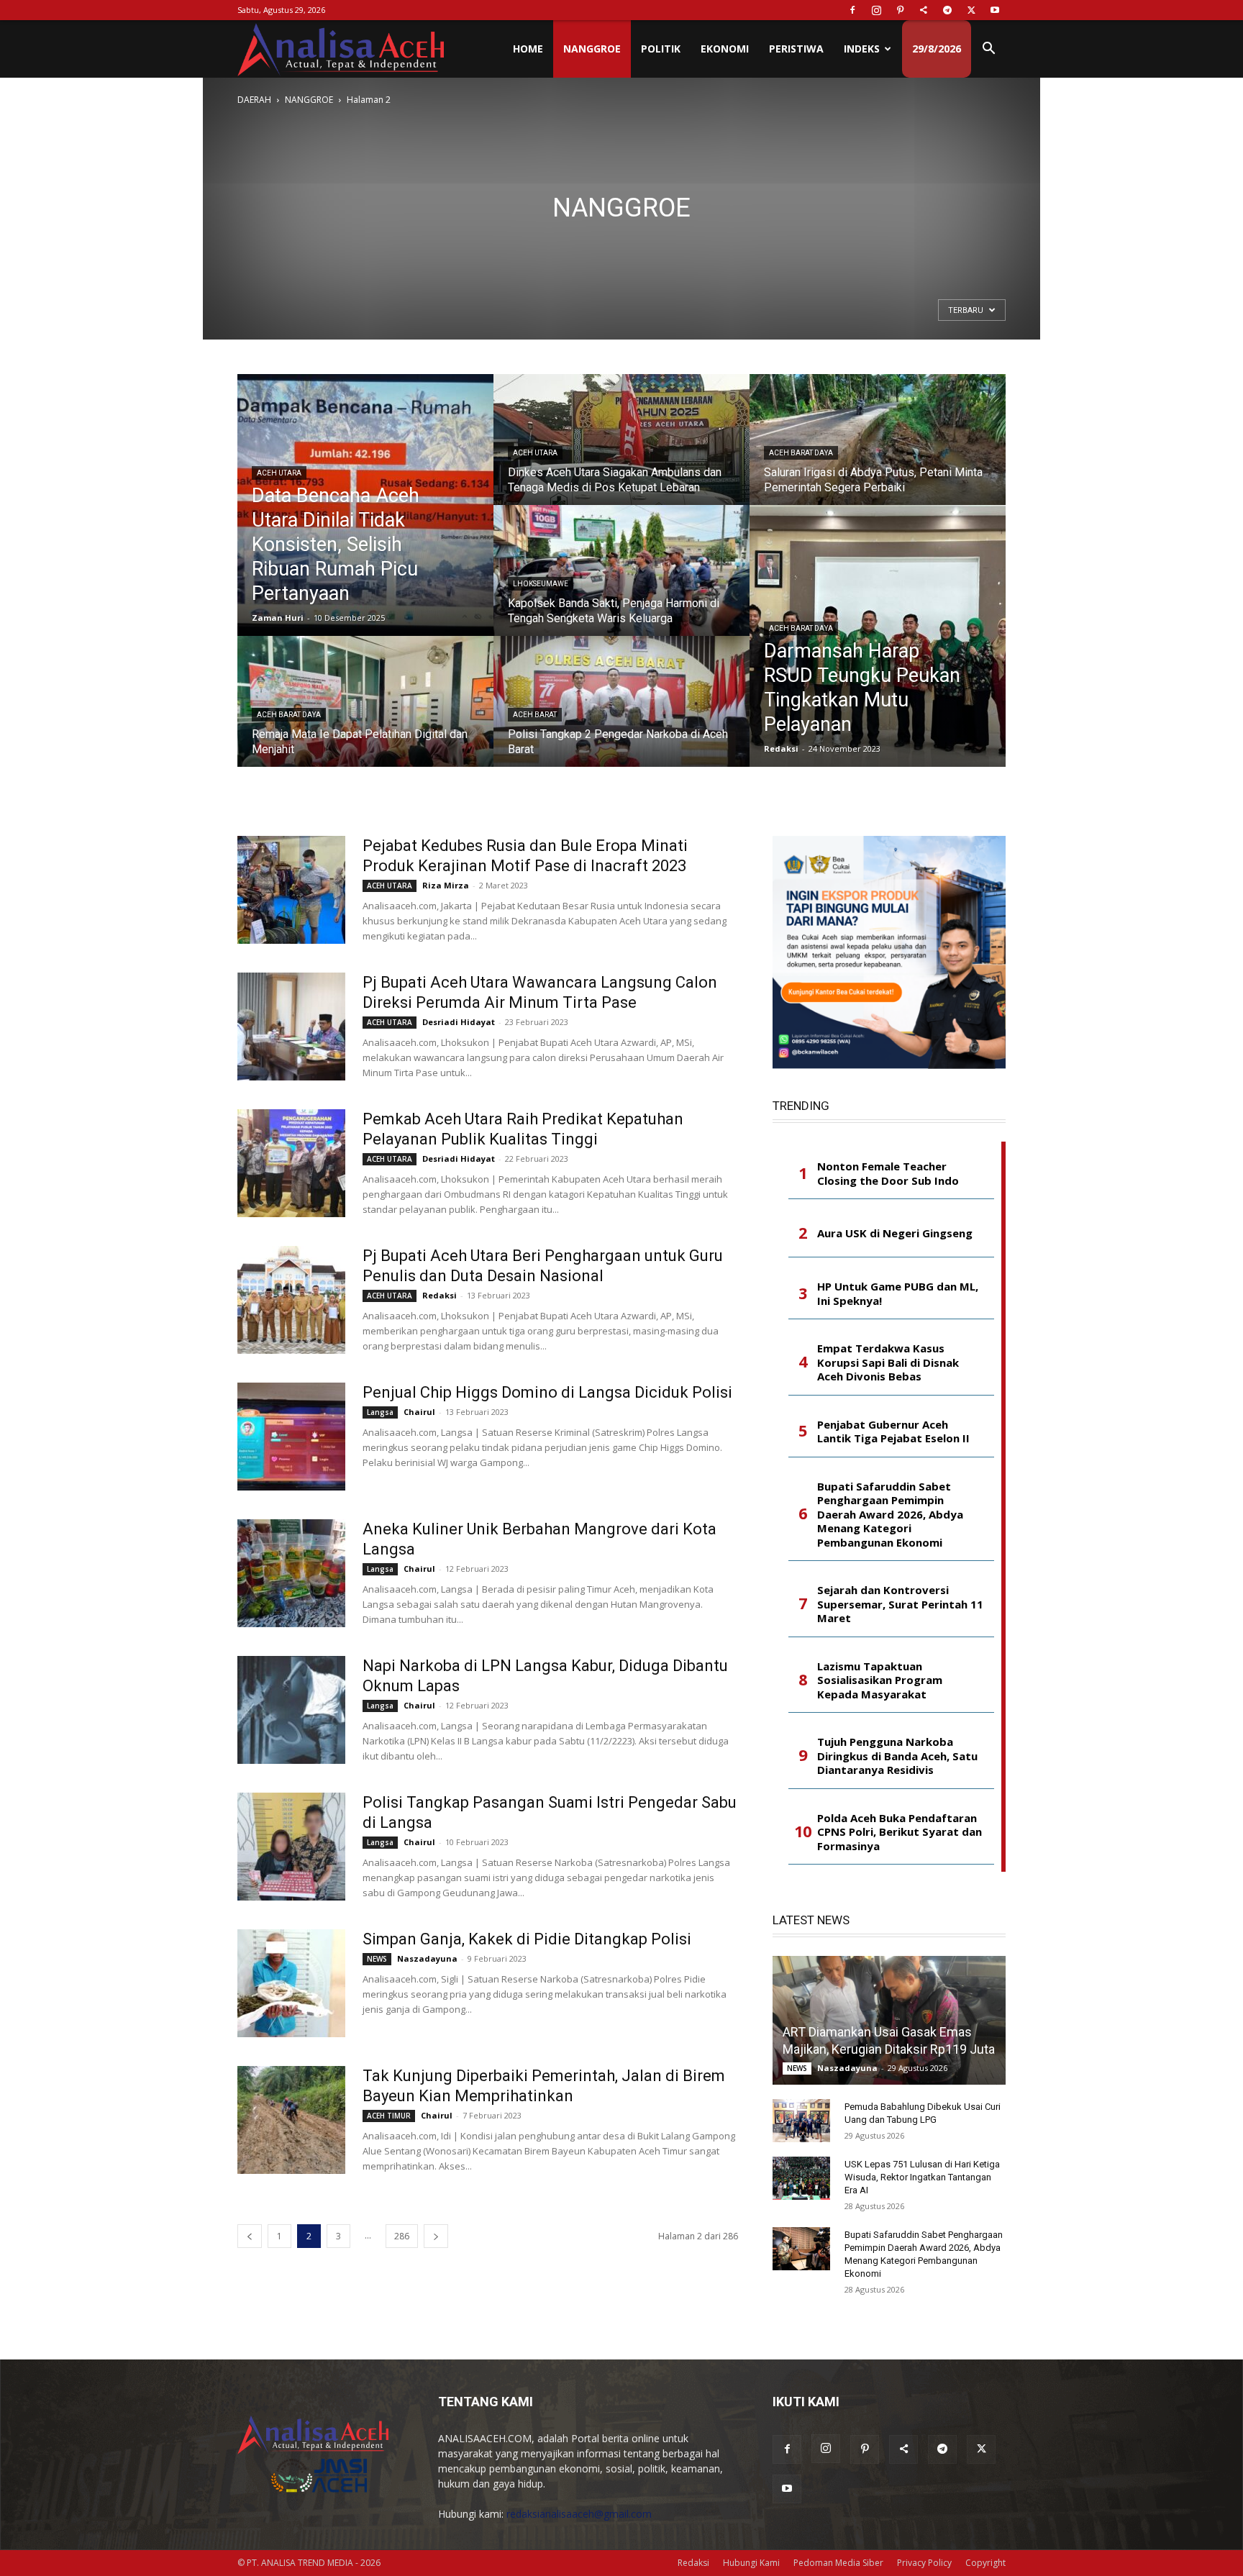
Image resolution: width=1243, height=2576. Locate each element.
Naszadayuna (427, 1958)
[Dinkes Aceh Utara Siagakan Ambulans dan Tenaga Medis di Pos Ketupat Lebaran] (621, 453)
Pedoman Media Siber (838, 2563)
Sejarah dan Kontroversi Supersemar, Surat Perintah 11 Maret (900, 1604)
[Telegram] (947, 10)
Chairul (419, 1412)
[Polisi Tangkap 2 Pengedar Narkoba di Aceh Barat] (621, 715)
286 (402, 2236)
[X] (971, 10)
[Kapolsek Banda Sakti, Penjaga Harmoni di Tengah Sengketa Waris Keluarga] (621, 584)
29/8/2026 (937, 49)
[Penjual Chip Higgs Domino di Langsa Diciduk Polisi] (291, 1437)
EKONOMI (725, 49)
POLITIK (661, 49)
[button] (988, 50)
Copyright (985, 2563)
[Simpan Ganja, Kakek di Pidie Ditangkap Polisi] (291, 1983)
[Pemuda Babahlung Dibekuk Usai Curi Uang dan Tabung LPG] (801, 2121)
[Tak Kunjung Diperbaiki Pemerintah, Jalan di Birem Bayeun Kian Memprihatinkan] (291, 2120)
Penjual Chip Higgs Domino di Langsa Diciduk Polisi (547, 1392)
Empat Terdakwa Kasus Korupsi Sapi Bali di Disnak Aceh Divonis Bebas (888, 1362)
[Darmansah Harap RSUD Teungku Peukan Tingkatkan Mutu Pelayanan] (878, 636)
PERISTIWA (796, 49)
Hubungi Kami (751, 2563)
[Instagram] (876, 10)
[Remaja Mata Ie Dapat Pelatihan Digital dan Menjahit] (365, 715)
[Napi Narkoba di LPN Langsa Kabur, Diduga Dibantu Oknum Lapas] (291, 1710)
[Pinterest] (900, 10)
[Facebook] (852, 10)
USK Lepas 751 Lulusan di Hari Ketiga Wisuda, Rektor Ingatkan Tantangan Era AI (922, 2177)
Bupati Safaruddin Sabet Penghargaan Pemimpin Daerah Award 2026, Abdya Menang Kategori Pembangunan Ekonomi (890, 1515)
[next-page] (436, 2236)
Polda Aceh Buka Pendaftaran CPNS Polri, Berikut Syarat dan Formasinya (900, 1832)
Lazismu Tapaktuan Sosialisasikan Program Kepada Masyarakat (880, 1680)
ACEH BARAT (535, 715)
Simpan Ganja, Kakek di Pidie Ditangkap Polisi (527, 1939)
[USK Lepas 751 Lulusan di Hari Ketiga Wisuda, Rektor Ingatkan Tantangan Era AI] (801, 2178)
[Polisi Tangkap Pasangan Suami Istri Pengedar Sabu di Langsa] (291, 1847)
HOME (528, 49)
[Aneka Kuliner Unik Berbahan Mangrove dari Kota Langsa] (291, 1573)
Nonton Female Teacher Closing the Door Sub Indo (888, 1174)
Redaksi (781, 748)
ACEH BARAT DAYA (289, 715)
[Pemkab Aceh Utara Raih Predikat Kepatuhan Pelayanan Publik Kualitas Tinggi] (291, 1163)
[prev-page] (250, 2236)
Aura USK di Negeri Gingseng (895, 1233)
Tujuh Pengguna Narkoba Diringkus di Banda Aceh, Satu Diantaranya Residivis (897, 1756)
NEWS (377, 1959)
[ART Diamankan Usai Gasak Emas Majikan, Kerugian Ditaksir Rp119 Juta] (889, 2020)
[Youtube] (995, 10)
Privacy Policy (924, 2563)
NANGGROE (592, 49)
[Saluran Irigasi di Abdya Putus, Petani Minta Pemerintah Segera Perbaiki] (878, 453)
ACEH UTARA (279, 473)
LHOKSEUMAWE (541, 584)
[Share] (924, 10)
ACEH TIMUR (389, 2116)
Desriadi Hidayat (459, 1022)
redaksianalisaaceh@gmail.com (579, 2514)
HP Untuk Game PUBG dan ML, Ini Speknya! (898, 1294)
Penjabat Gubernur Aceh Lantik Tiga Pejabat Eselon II (893, 1432)
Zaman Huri (278, 618)
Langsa (380, 1412)
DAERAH (254, 100)
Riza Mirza (446, 885)
